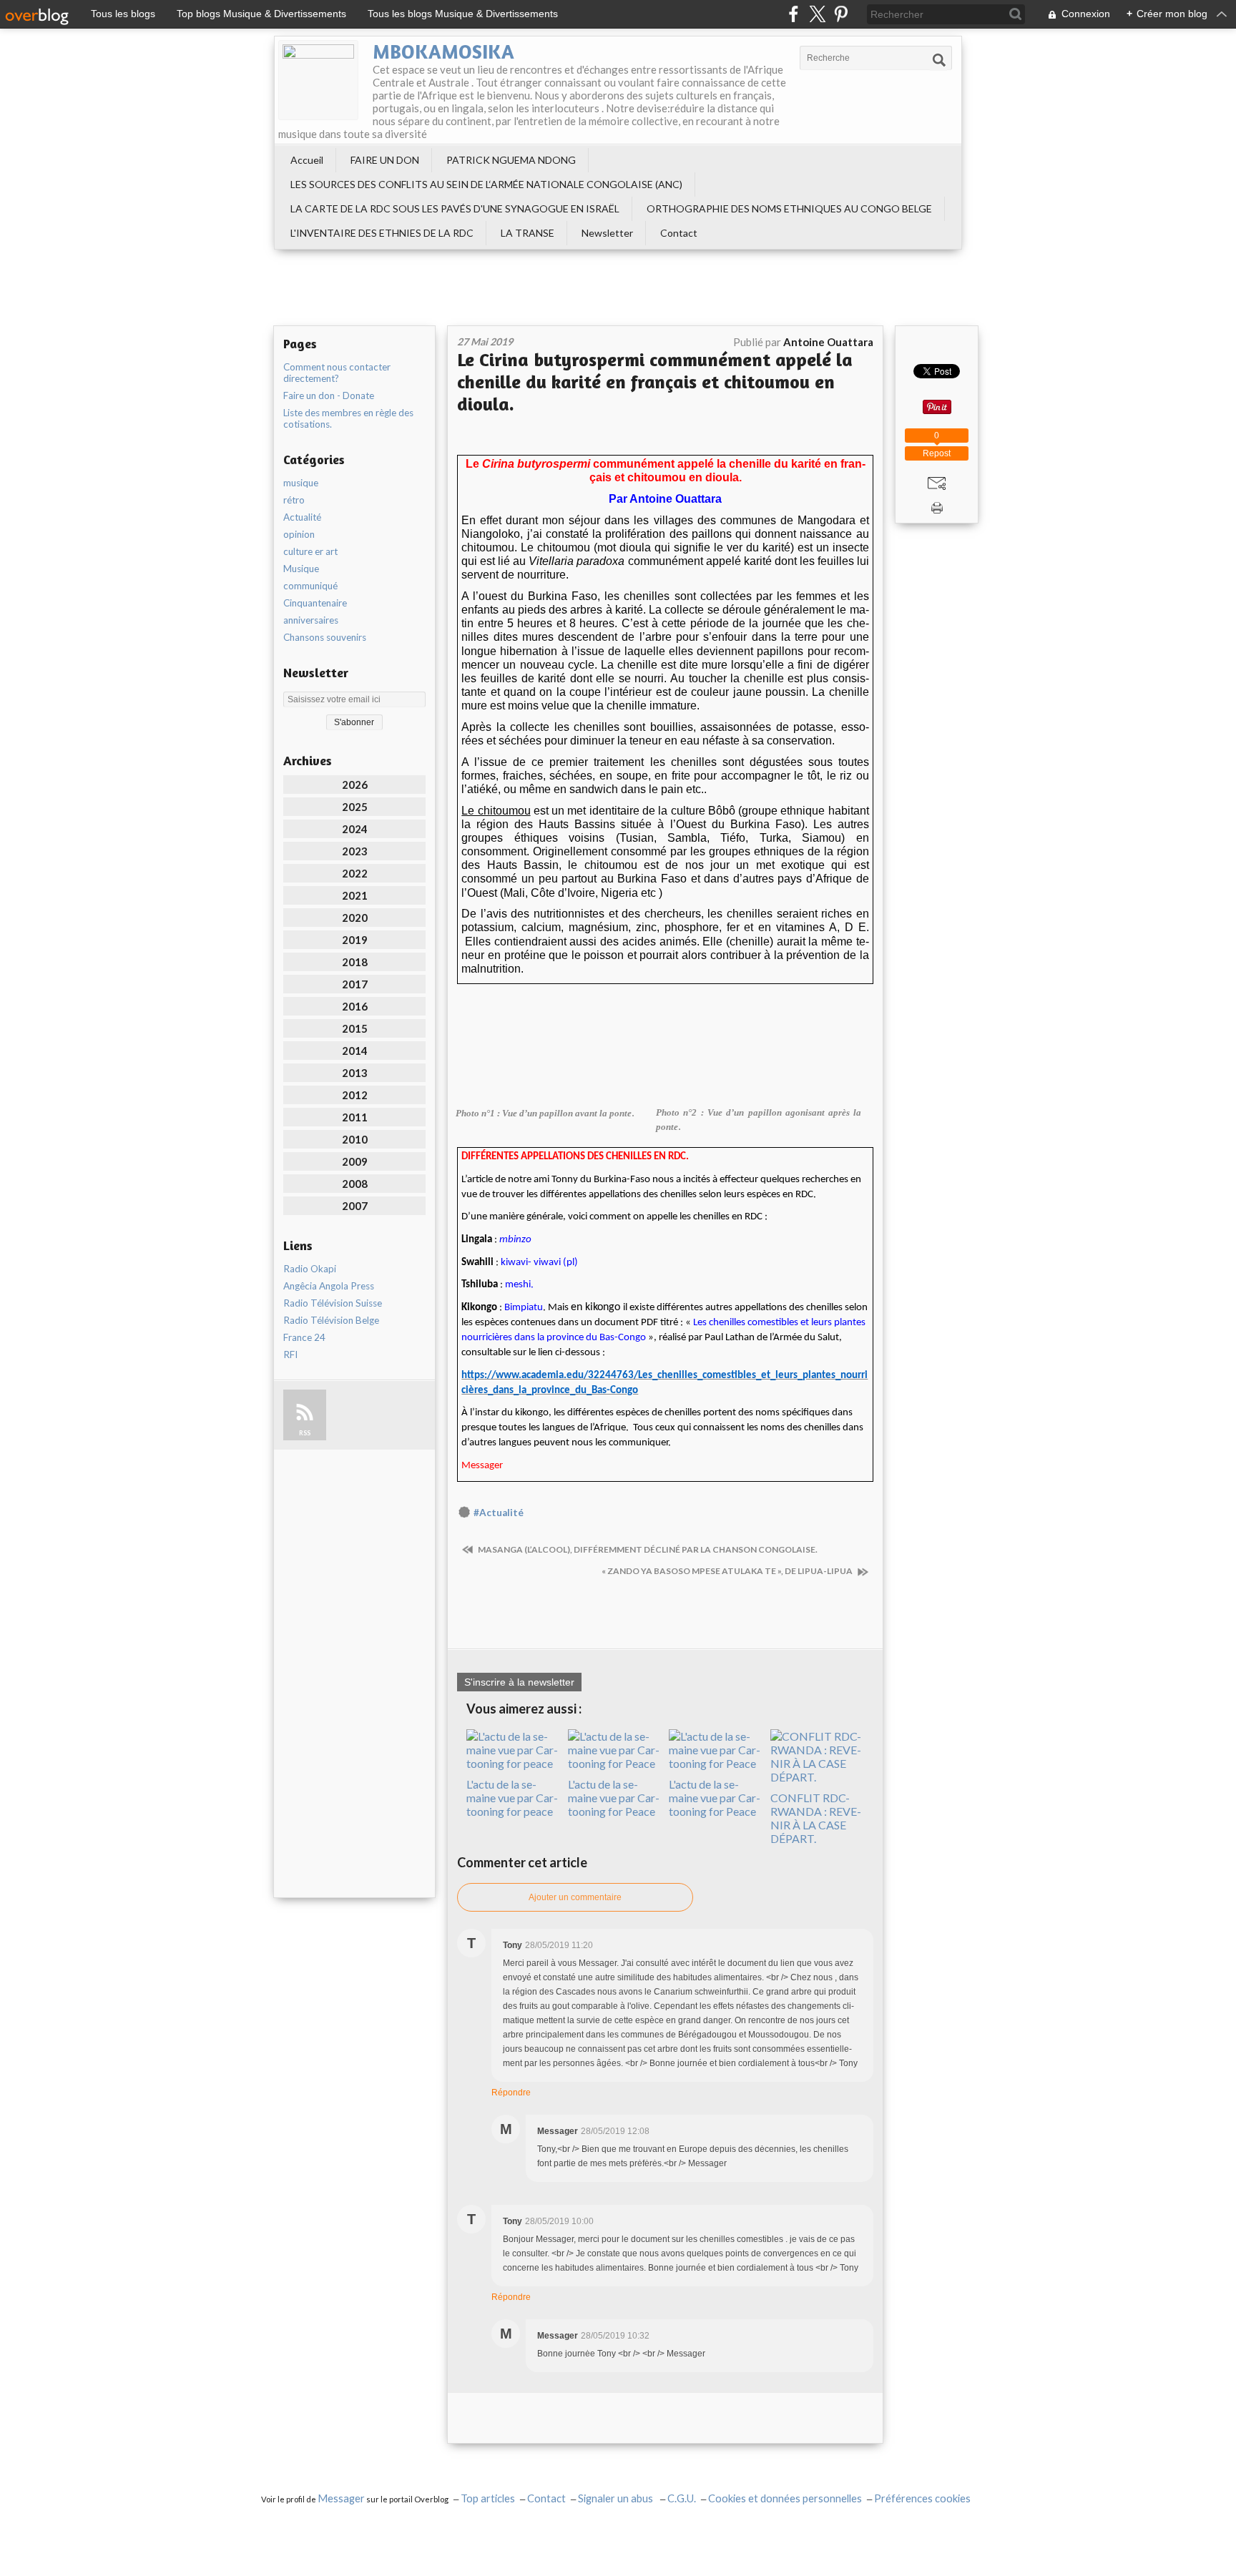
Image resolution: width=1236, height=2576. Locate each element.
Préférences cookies (922, 2498)
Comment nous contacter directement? (337, 373)
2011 (355, 1117)
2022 (355, 873)
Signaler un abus (617, 2498)
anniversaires (311, 620)
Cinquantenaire (315, 603)
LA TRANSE (528, 233)
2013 (355, 1073)
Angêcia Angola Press (329, 1286)
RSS (305, 1433)
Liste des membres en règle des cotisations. (348, 418)
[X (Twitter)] (817, 14)
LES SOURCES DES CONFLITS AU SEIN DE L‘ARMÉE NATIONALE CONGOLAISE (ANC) (486, 184)
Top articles (488, 2498)
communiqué (310, 586)
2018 (355, 962)
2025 (355, 807)
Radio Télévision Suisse (333, 1303)
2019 (355, 940)
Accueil (307, 160)
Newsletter (607, 233)
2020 (355, 918)
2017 (355, 984)
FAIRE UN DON (385, 160)
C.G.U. (682, 2498)
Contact (679, 233)
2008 (355, 1184)
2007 (355, 1206)
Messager (341, 2498)
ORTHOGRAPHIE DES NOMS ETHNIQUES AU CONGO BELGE (789, 208)
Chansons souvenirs (325, 637)
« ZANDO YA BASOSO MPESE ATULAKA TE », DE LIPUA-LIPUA (728, 1571)
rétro (294, 500)
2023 (355, 851)
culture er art (310, 551)
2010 (355, 1139)
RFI (290, 1355)
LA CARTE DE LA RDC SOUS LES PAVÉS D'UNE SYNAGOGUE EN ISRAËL (455, 208)
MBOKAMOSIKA (443, 51)
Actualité (302, 517)
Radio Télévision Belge (331, 1320)
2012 (355, 1095)
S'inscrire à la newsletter (519, 1682)
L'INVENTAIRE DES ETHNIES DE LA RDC (382, 233)
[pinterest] (841, 14)
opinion (299, 534)
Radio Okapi (310, 1269)
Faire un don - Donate (329, 395)
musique (301, 483)
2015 (355, 1028)
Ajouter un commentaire (575, 1897)
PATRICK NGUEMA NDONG (511, 160)
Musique (301, 569)
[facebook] (794, 14)
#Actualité (499, 1513)
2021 (355, 895)
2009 (355, 1161)
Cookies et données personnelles (785, 2498)
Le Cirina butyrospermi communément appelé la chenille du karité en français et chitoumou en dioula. (655, 382)
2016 (355, 1006)
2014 (355, 1051)
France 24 (304, 1337)
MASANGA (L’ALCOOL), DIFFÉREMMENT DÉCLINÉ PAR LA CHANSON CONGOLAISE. (647, 1549)
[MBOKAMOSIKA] (318, 80)
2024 (355, 829)
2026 (355, 785)
